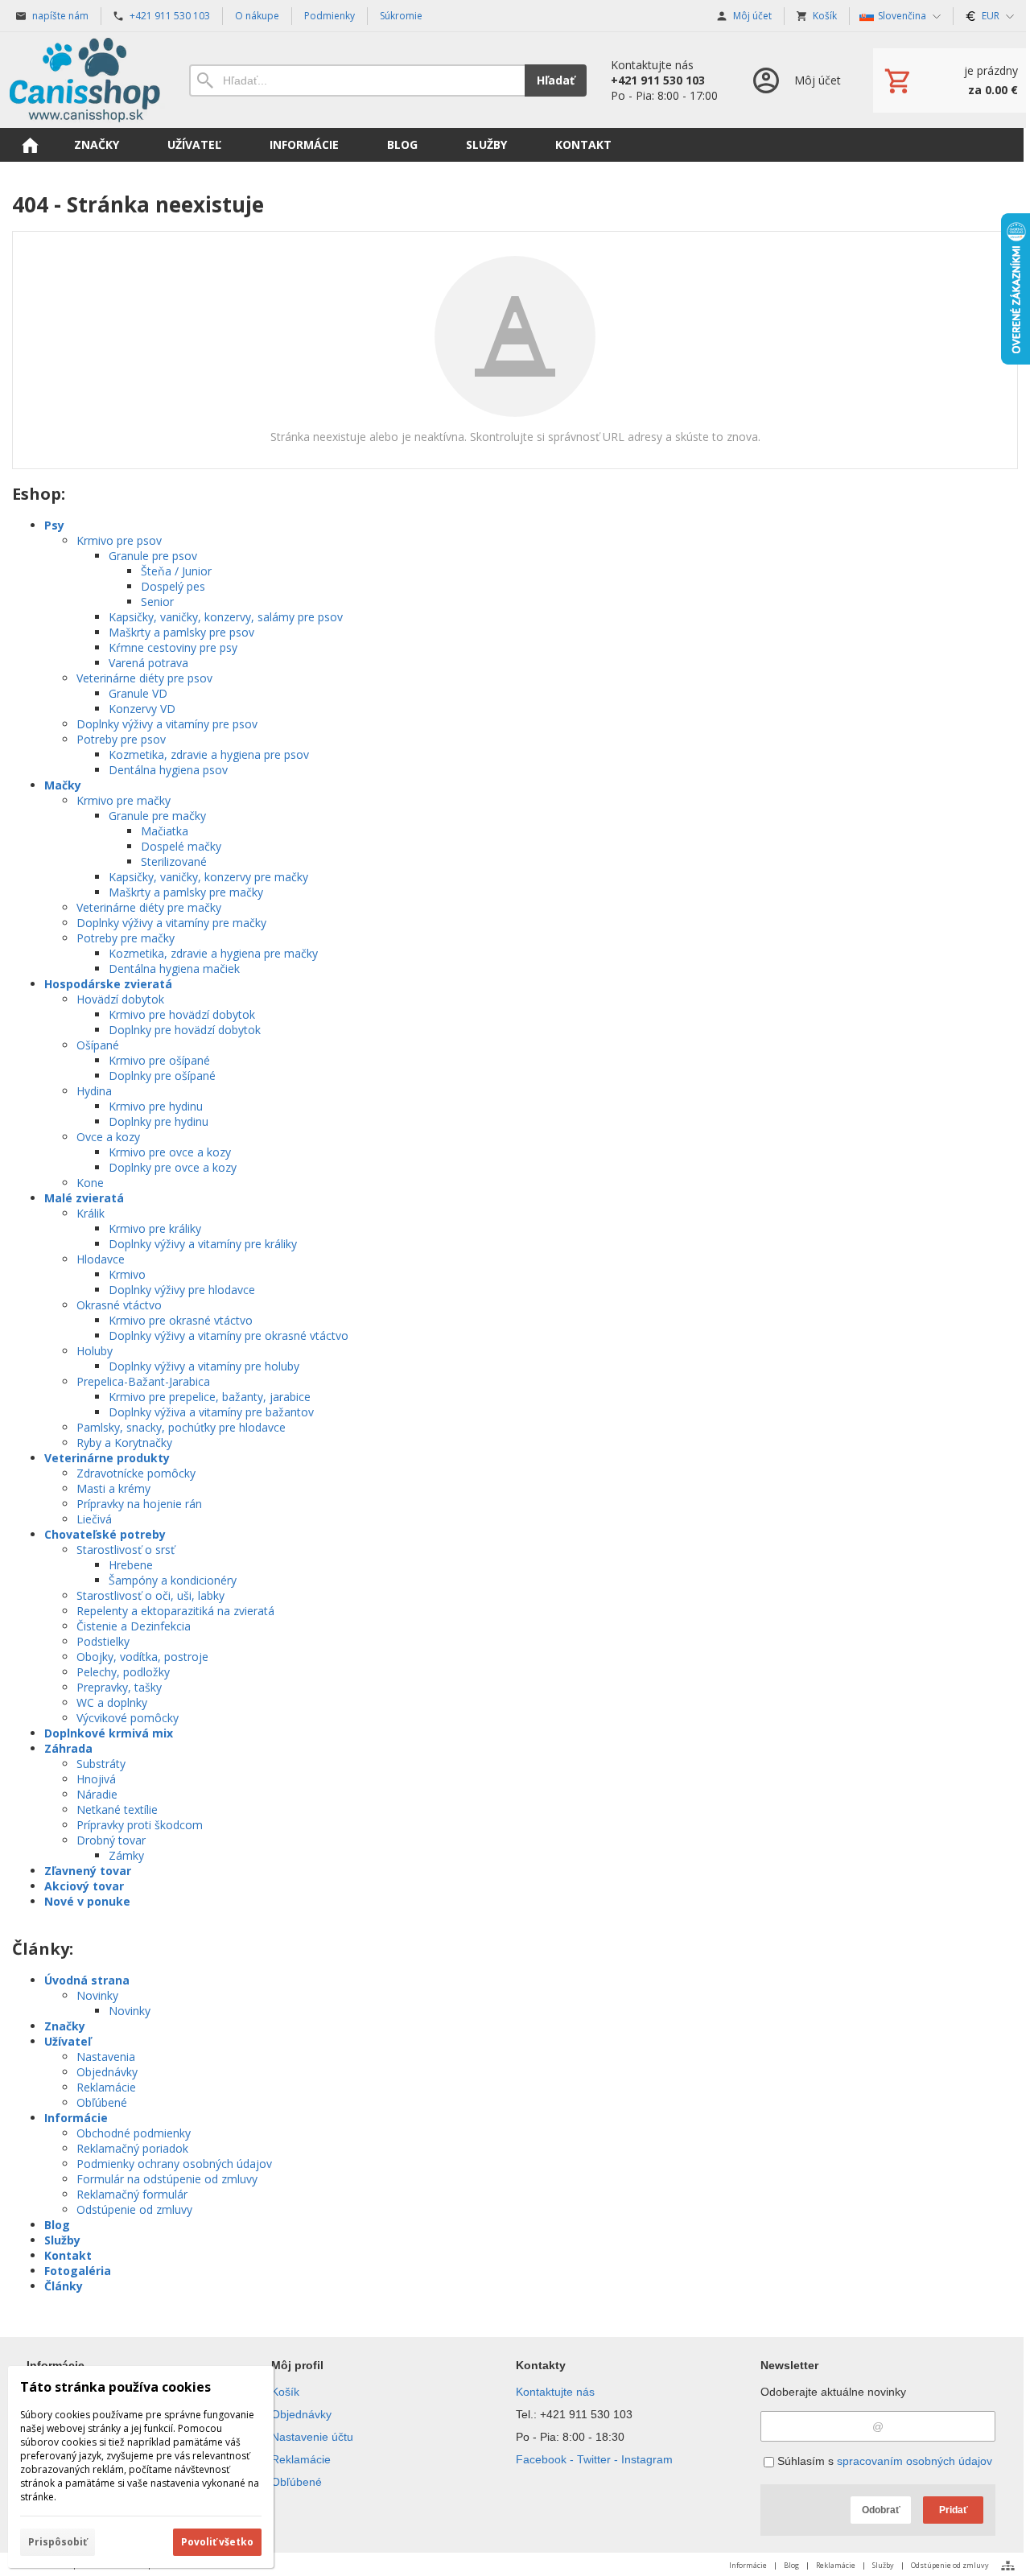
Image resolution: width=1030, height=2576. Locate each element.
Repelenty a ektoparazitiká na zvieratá (175, 1611)
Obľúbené (102, 2102)
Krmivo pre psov (119, 540)
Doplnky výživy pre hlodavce (182, 1290)
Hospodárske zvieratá (108, 984)
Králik (91, 1213)
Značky (65, 2026)
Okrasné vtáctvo (119, 1305)
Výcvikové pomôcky (128, 1718)
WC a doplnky (112, 1702)
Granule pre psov (153, 556)
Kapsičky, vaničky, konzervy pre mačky (208, 877)
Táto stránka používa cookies (115, 2387)
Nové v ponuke (87, 1901)
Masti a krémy (113, 1488)
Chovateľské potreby (105, 1534)
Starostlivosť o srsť (126, 1550)
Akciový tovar (84, 1886)
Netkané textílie (117, 1809)
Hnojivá (96, 1779)
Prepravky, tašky (119, 1687)
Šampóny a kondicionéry (173, 1580)
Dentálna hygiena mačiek (174, 969)
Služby (62, 2240)
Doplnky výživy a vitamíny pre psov (167, 724)
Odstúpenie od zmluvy (134, 2209)
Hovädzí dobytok (120, 999)
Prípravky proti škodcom (140, 1825)
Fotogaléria (78, 2271)
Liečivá (94, 1519)
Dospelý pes (173, 586)
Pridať (954, 2510)
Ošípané (98, 1045)
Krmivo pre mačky (124, 800)
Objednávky (107, 2072)
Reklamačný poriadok (132, 2148)
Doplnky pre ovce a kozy (173, 1167)
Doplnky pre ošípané (162, 1076)
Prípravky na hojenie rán (139, 1504)
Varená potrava (148, 663)
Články (64, 2286)
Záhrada (68, 1748)
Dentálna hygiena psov (168, 770)
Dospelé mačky (181, 846)
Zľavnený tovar (88, 1871)
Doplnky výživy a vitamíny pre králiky (203, 1244)
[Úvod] (84, 80)
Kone (90, 1183)
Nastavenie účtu (312, 2437)
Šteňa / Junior (176, 571)
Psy (54, 525)
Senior (157, 602)
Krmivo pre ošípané (159, 1060)
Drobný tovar (111, 1840)
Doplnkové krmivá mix (109, 1733)
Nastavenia (106, 2057)
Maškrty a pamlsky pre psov (181, 632)
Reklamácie (106, 2087)
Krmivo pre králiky (155, 1228)
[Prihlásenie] (795, 80)
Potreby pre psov (121, 739)
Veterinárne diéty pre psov (144, 678)
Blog (57, 2225)
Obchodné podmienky (134, 2133)
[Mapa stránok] (1008, 2566)
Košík (285, 2392)
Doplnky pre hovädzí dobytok (185, 1030)
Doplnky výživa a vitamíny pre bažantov (211, 1412)
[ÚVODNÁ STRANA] (30, 145)
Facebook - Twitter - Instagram (594, 2459)
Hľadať (556, 80)
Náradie (97, 1794)
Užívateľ (68, 2041)
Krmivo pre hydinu (156, 1106)
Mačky (63, 785)
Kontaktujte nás (555, 2392)
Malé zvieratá (84, 1198)
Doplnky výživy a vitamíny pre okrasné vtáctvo (229, 1335)
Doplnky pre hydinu (159, 1121)
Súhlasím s (883, 2461)
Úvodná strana (87, 1980)
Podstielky (103, 1641)
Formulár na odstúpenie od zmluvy (167, 2179)
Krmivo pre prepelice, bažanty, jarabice (210, 1397)
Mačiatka (165, 831)
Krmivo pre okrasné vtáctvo (181, 1320)
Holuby (95, 1351)
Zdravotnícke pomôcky (136, 1473)
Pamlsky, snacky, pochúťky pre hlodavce (181, 1427)
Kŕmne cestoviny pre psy (173, 647)
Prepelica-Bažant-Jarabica (143, 1381)
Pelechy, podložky (123, 1672)
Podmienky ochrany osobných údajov (174, 2164)
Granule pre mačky (157, 816)
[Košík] (950, 80)
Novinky (97, 1995)
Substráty (101, 1764)
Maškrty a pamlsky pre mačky (186, 892)
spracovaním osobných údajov (915, 2461)
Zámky (126, 1855)
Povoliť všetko (217, 2542)
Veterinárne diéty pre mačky (149, 907)
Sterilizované (174, 861)
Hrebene (131, 1565)
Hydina (94, 1091)
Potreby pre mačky (126, 938)
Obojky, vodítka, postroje (142, 1657)
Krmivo (127, 1274)
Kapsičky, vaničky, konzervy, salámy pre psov (226, 617)
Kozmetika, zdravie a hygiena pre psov (209, 754)
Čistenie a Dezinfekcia (134, 1626)
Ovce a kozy (108, 1137)
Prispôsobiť (58, 2542)
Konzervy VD (142, 709)
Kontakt (68, 2255)
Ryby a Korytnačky (124, 1443)
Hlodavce (101, 1259)
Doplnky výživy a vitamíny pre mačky (171, 923)
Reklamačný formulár (132, 2194)
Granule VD (138, 693)
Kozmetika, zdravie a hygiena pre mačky (213, 953)
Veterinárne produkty (107, 1458)
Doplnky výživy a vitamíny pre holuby (204, 1366)
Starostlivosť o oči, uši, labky (150, 1595)
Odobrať (881, 2510)
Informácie (76, 2118)
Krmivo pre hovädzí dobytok (182, 1014)
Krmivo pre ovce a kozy (170, 1152)
